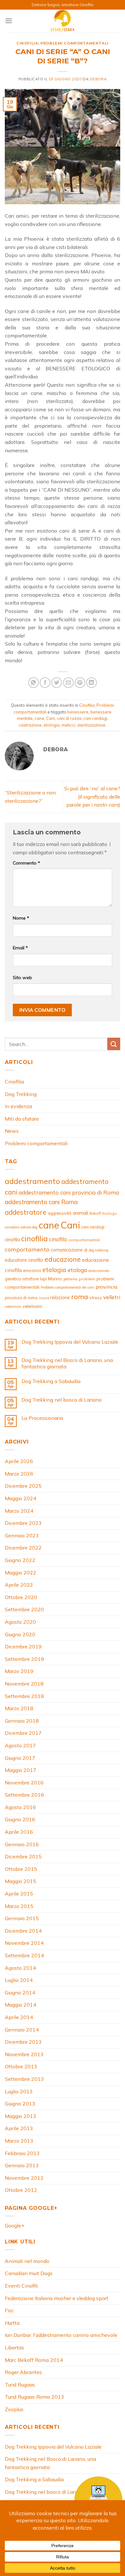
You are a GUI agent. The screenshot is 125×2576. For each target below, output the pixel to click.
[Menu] (9, 21)
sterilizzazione (91, 725)
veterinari (13, 1306)
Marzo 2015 (19, 1906)
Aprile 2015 (19, 1894)
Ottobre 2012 (21, 2190)
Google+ (15, 2226)
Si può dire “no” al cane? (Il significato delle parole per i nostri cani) (92, 797)
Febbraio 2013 (22, 2153)
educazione (63, 1259)
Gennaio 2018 (22, 1721)
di (86, 1250)
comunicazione (67, 1250)
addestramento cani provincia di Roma (69, 1192)
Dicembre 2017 (23, 1733)
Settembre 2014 (24, 1955)
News (12, 1131)
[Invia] (114, 1044)
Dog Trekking (21, 1094)
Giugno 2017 (20, 1758)
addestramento (32, 1181)
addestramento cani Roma (41, 1202)
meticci (68, 725)
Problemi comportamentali (74, 43)
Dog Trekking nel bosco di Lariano (62, 1400)
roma (80, 1297)
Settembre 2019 (24, 1659)
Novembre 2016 (24, 1783)
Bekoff (95, 1213)
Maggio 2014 (21, 2005)
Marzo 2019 (19, 1671)
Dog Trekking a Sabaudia (51, 1381)
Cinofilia (27, 43)
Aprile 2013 (19, 2128)
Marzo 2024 (19, 1511)
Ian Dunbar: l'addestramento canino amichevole (61, 2335)
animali (80, 1213)
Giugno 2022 (20, 1560)
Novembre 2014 (24, 1943)
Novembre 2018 (24, 1684)
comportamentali (84, 1240)
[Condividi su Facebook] (45, 683)
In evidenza (18, 1106)
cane (39, 718)
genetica (13, 1279)
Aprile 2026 (19, 1461)
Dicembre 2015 (23, 1856)
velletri (112, 1297)
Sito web (22, 978)
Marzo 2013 (19, 2141)
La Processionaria (42, 1418)
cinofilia (34, 1238)
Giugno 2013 (20, 2104)
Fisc (9, 2310)
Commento (26, 863)
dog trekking (99, 1250)
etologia (52, 725)
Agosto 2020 (20, 1622)
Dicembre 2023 (23, 1523)
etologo (77, 1270)
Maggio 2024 (21, 1498)
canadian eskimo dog (21, 1227)
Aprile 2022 (19, 1585)
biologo (110, 1213)
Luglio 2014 (19, 1980)
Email (20, 948)
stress (96, 1298)
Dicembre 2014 (23, 1931)
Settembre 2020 (24, 1609)
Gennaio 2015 (22, 1918)
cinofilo (58, 1239)
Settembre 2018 (24, 1696)
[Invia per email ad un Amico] (68, 683)
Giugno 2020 (20, 1634)
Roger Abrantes (23, 2372)
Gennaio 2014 (22, 2030)
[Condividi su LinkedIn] (92, 683)
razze (44, 1298)
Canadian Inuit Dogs (29, 2273)
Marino (55, 1279)
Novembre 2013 (24, 2054)
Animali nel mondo (27, 2261)
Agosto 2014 (20, 1968)
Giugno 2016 (20, 1819)
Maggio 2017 (21, 1770)
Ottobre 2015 (21, 1869)
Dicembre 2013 (23, 2042)
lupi (43, 1279)
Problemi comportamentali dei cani (67, 1287)
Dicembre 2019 (23, 1646)
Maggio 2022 (21, 1573)
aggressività (60, 1213)
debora (98, 79)
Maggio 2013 (21, 2116)
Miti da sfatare (22, 1119)
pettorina (71, 1279)
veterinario (32, 1306)
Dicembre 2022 (23, 1548)
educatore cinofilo (24, 1260)
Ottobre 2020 (21, 1597)
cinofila (12, 1240)
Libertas (14, 2347)
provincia (106, 1287)
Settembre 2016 (24, 1795)
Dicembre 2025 (23, 1486)
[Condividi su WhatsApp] (33, 683)
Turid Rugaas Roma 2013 (34, 2397)
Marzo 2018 (19, 1708)
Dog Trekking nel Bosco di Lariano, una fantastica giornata (67, 1363)
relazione (60, 1297)
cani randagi (95, 718)
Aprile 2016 (19, 1832)
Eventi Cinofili (21, 2286)
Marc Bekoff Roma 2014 (34, 2360)
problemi (87, 1279)
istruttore (30, 1279)
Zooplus (14, 2409)
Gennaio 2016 (22, 1844)
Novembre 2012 (24, 2178)
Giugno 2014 (20, 1992)
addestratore (26, 1212)
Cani (50, 718)
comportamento (27, 1249)
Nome (21, 918)
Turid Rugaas (20, 2385)
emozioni (32, 1270)
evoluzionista (99, 1271)
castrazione (30, 725)
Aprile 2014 (19, 2017)
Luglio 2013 (19, 2091)
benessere (78, 712)
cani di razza (69, 718)
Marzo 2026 (19, 1474)
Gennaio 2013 (22, 2165)
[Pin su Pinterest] (80, 683)
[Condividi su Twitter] (57, 683)
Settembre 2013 (24, 2079)
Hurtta (12, 2323)
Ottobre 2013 (21, 2066)
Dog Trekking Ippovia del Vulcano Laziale (70, 1342)
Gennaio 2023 (22, 1535)
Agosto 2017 (20, 1745)
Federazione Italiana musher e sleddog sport (57, 2298)
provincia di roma (21, 1298)
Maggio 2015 (21, 1881)
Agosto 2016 (20, 1807)
